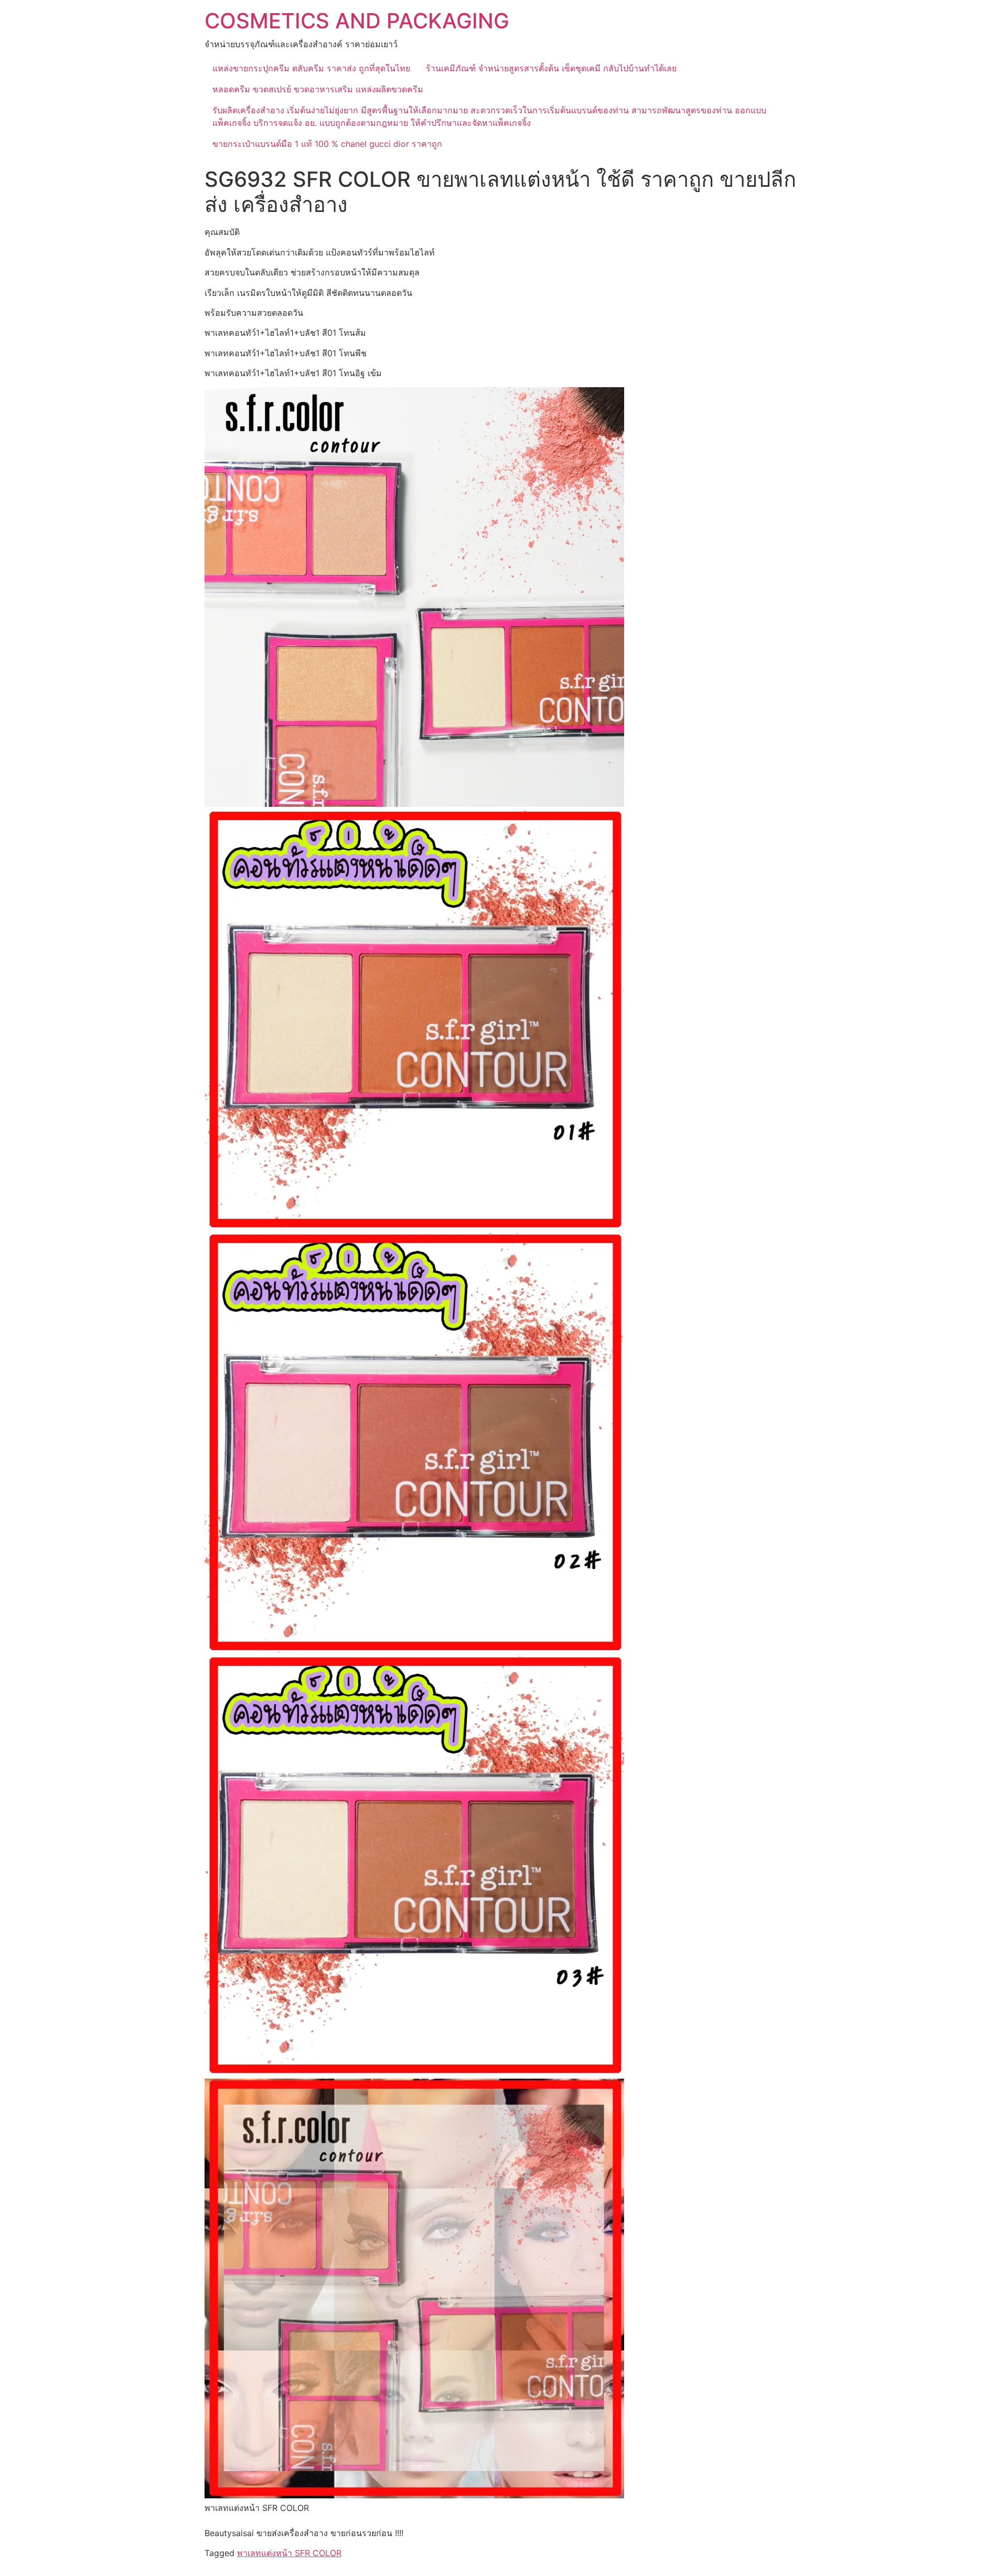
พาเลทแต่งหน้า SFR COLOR (289, 2553)
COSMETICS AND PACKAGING (357, 21)
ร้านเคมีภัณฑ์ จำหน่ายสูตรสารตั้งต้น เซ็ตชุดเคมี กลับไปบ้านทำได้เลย (551, 68)
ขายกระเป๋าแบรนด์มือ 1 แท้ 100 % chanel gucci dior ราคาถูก (327, 144)
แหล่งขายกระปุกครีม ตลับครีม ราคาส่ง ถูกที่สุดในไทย (311, 68)
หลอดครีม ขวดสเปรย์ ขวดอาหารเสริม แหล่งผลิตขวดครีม (318, 89)
